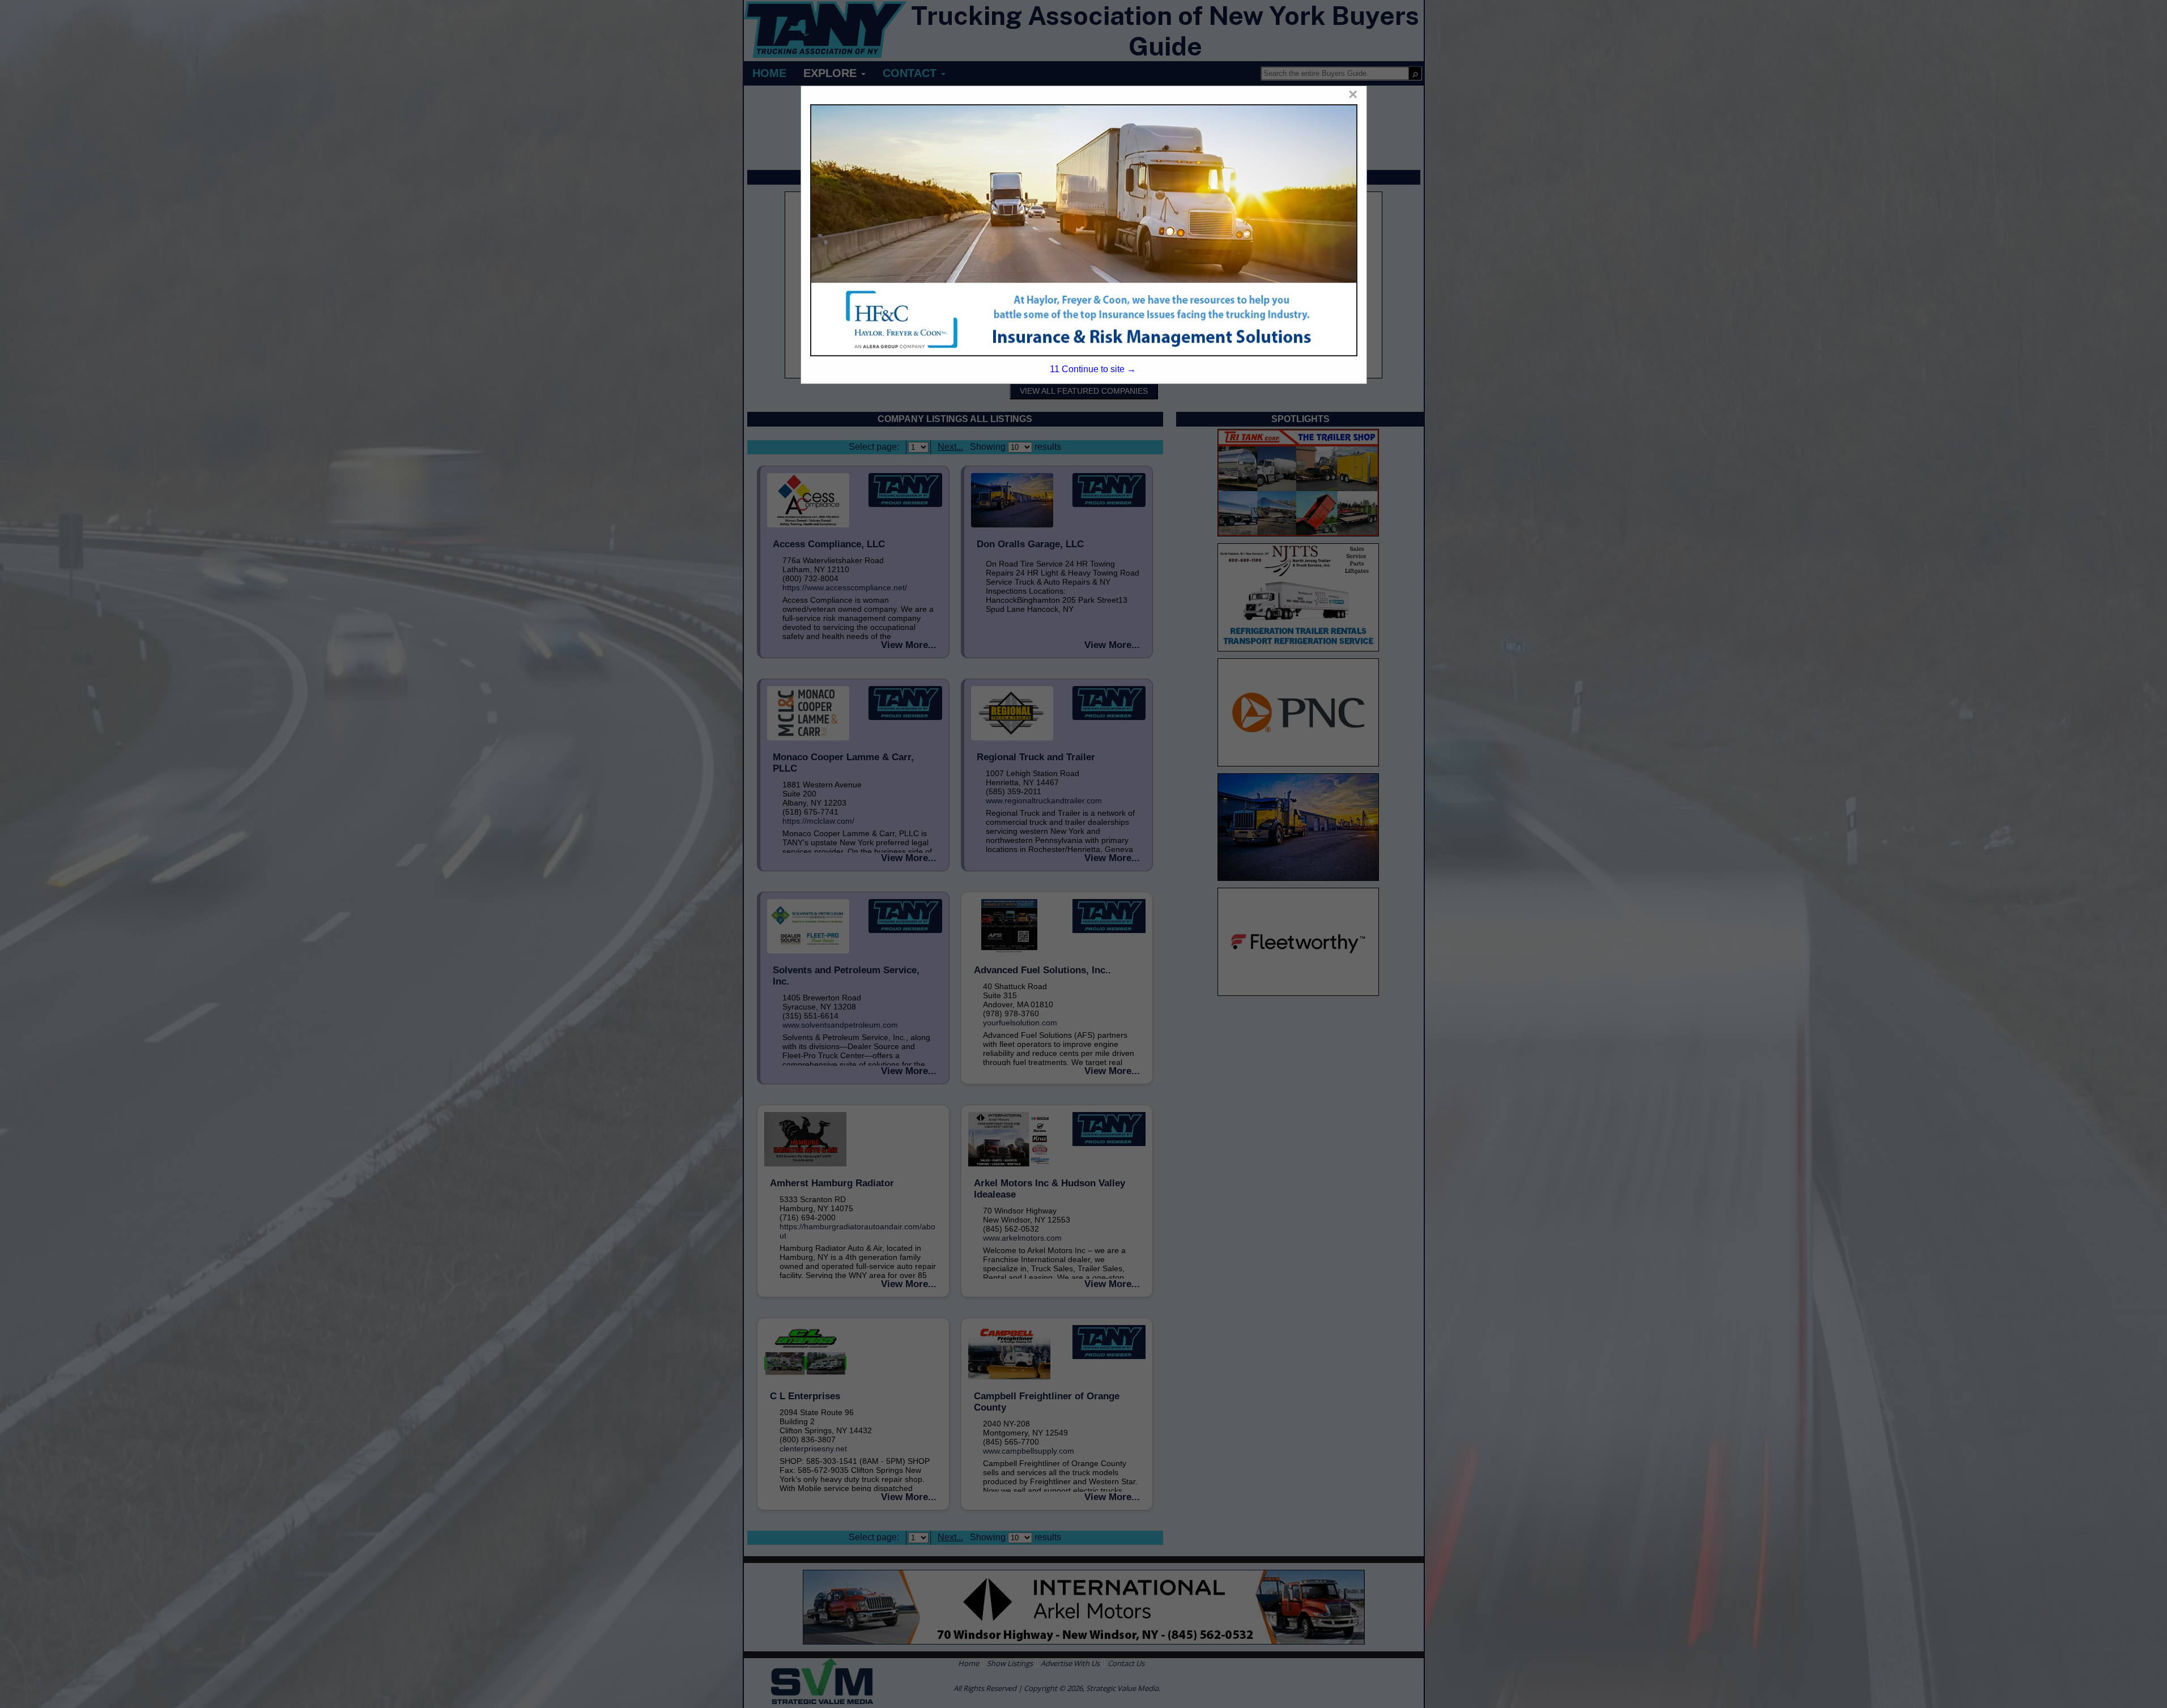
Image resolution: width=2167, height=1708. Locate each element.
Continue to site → (1093, 369)
